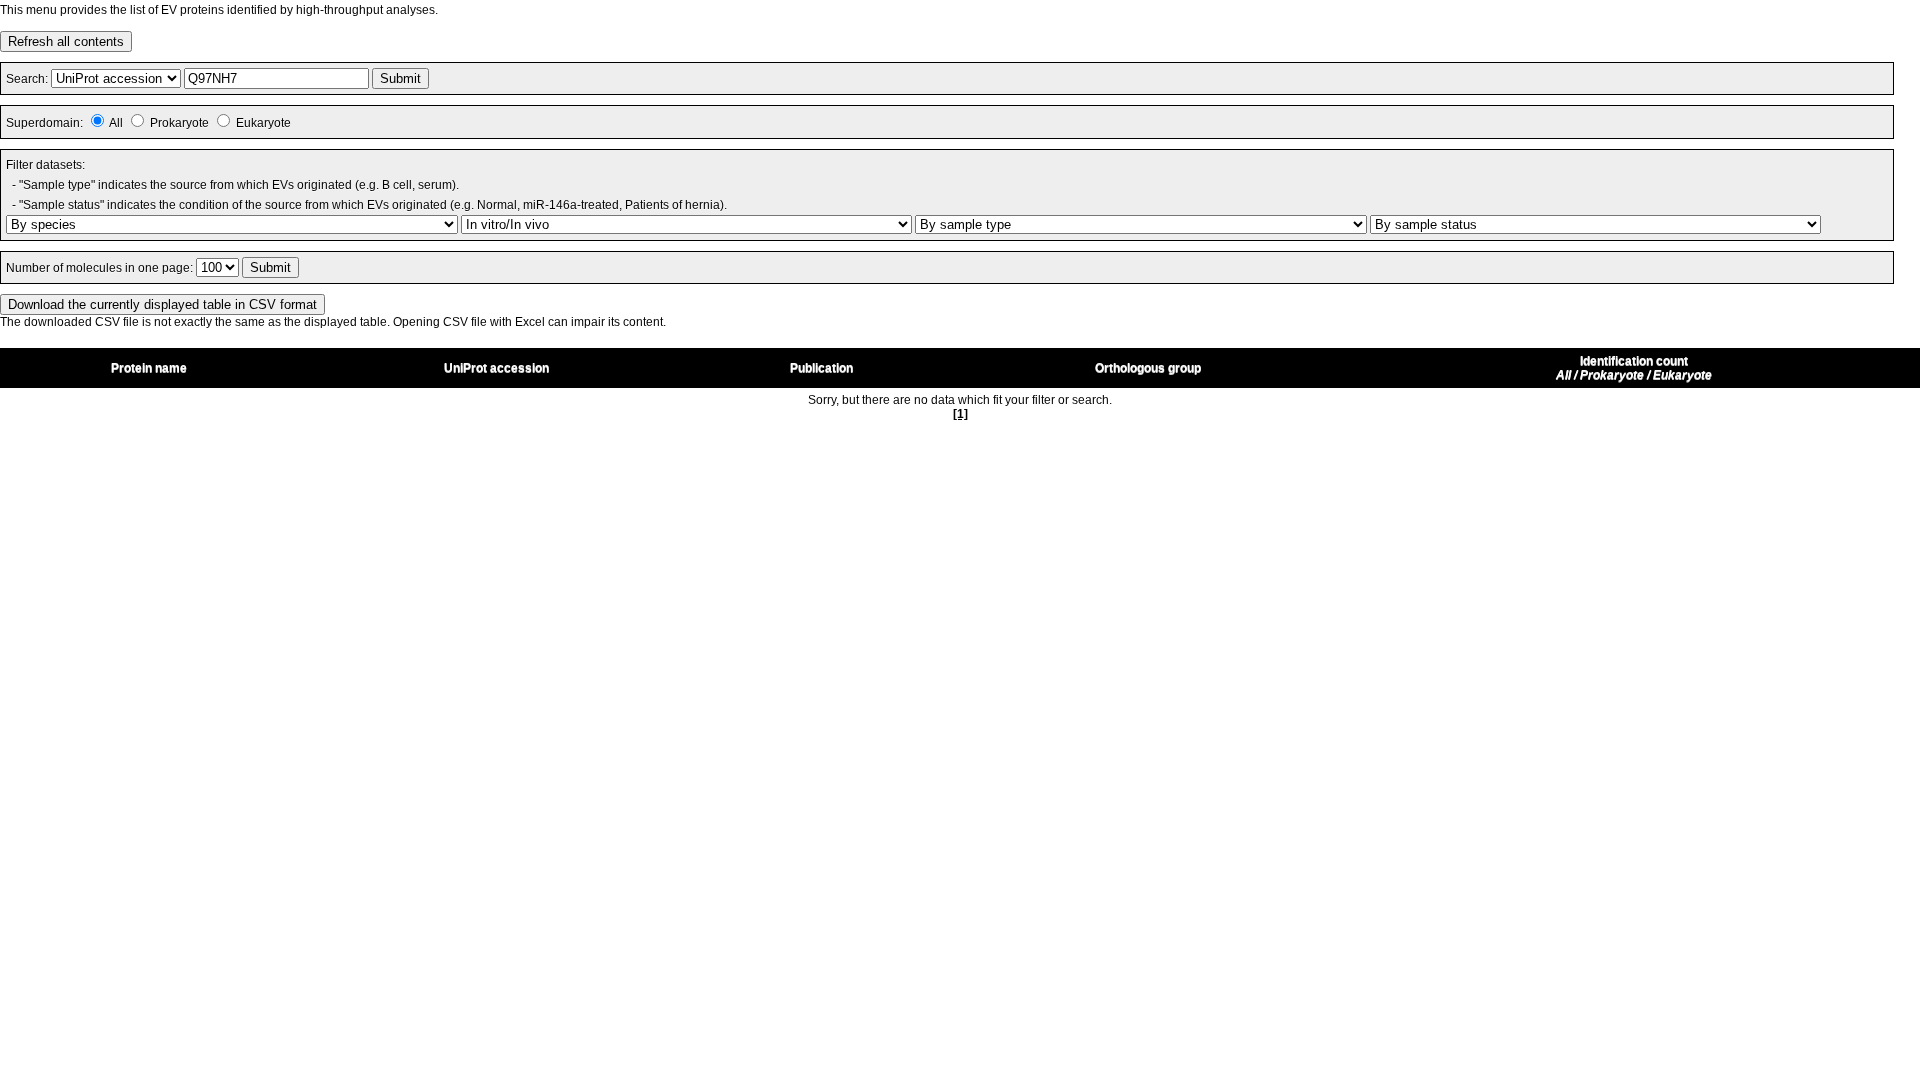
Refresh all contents (66, 41)
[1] (960, 414)
